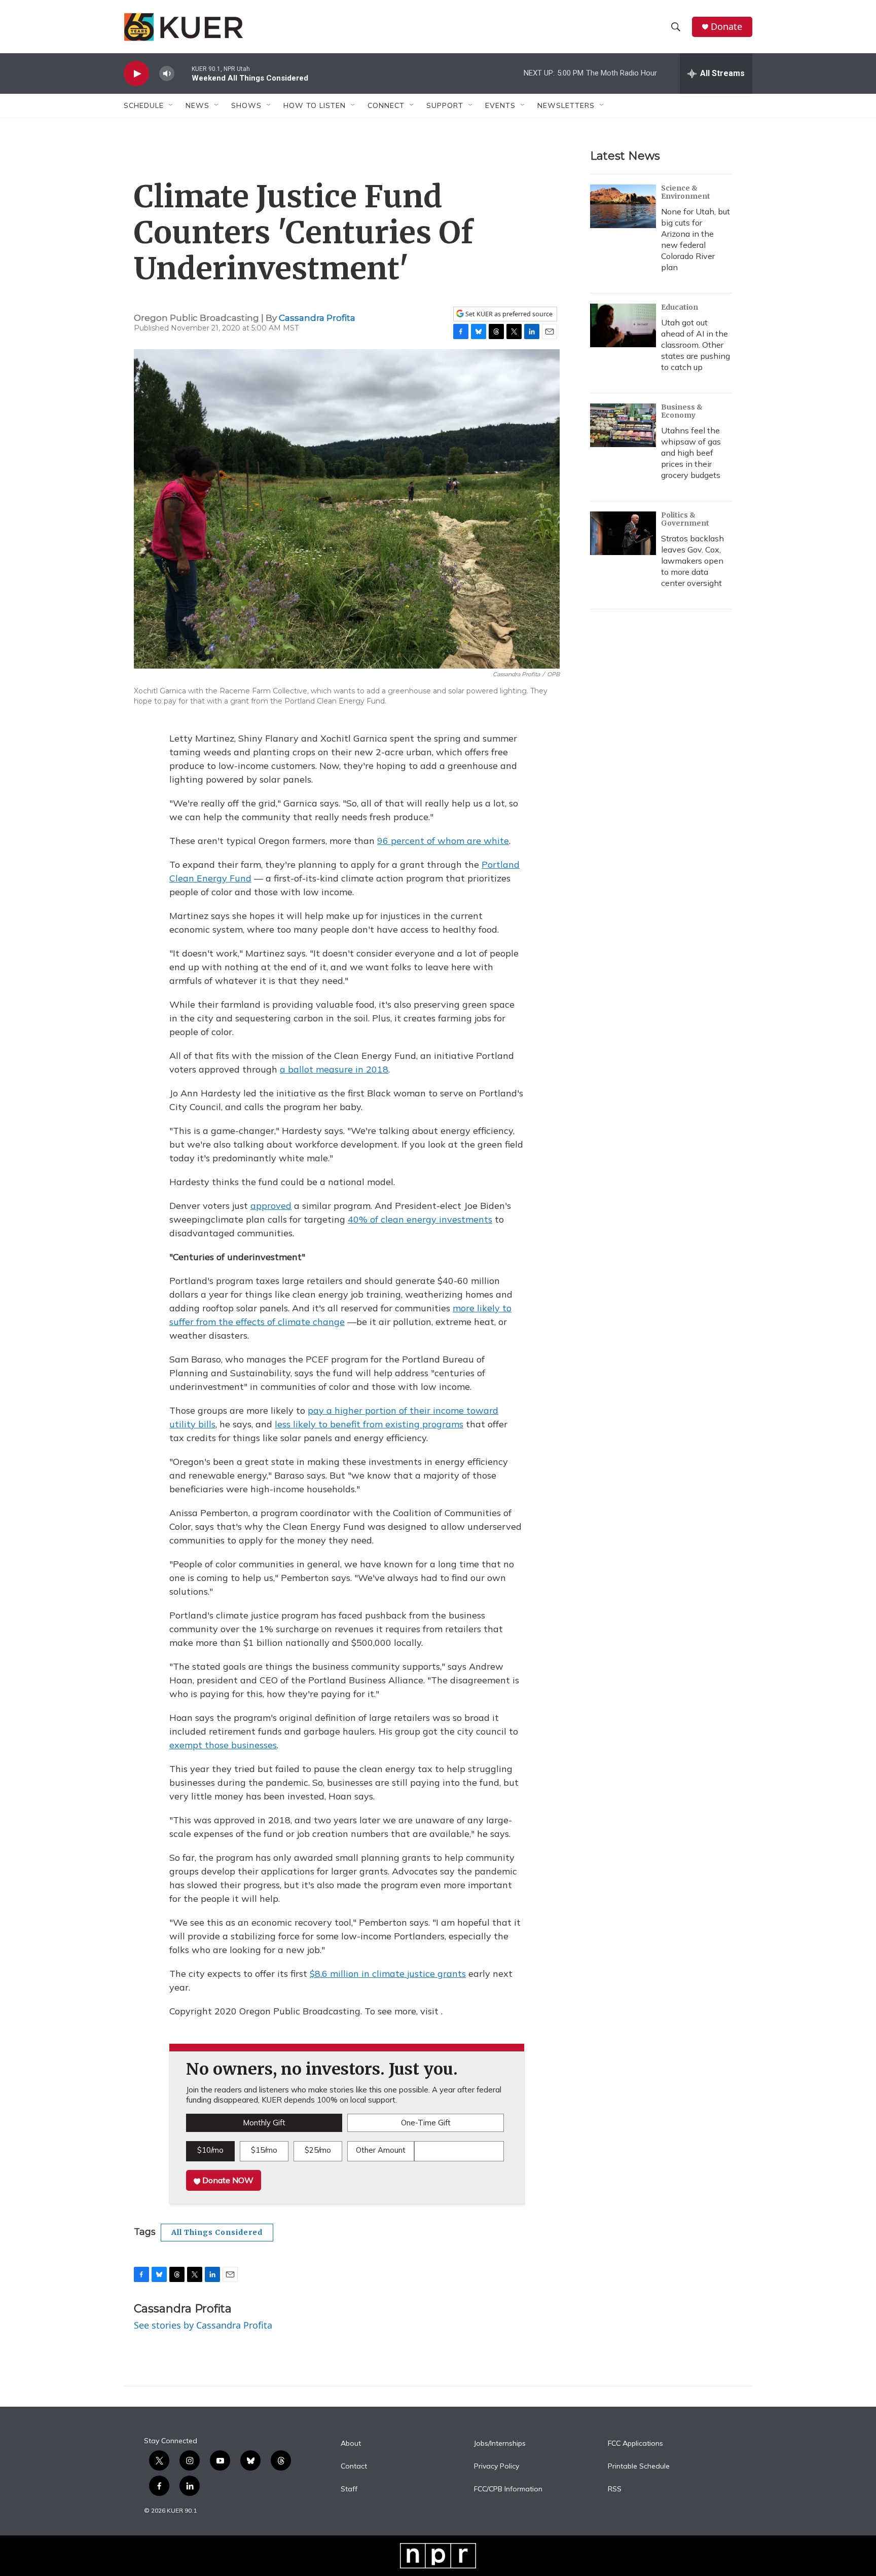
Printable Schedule (639, 2467)
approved (271, 1206)
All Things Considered (217, 2232)
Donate (726, 27)
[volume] (167, 74)
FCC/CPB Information (508, 2489)
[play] (136, 74)
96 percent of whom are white (443, 841)
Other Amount (381, 2150)
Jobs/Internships (500, 2444)
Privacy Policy (497, 2467)
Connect (386, 105)
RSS (615, 2489)
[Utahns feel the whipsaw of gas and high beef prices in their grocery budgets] (623, 425)
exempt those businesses (223, 1745)
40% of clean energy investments (420, 1219)
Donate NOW (227, 2180)
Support (445, 105)
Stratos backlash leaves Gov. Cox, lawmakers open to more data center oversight (692, 561)
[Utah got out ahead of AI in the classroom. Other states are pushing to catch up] (623, 325)
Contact (354, 2467)
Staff (349, 2489)
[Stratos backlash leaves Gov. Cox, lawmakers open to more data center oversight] (623, 533)
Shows (246, 105)
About (351, 2444)
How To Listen (315, 105)
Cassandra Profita (317, 318)
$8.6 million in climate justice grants (388, 1974)
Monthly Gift (264, 2123)
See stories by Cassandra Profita (203, 2325)
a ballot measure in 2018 (334, 1069)
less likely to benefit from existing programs (369, 1424)
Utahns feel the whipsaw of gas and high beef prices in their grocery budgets (691, 453)
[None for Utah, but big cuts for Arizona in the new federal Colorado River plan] (623, 206)
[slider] (183, 73)
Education (680, 307)
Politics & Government (685, 519)
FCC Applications (635, 2444)
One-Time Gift (426, 2123)
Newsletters (566, 105)
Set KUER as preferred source (508, 314)
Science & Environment (686, 192)
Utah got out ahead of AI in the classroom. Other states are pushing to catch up (696, 345)
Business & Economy (682, 411)
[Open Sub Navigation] (171, 105)
